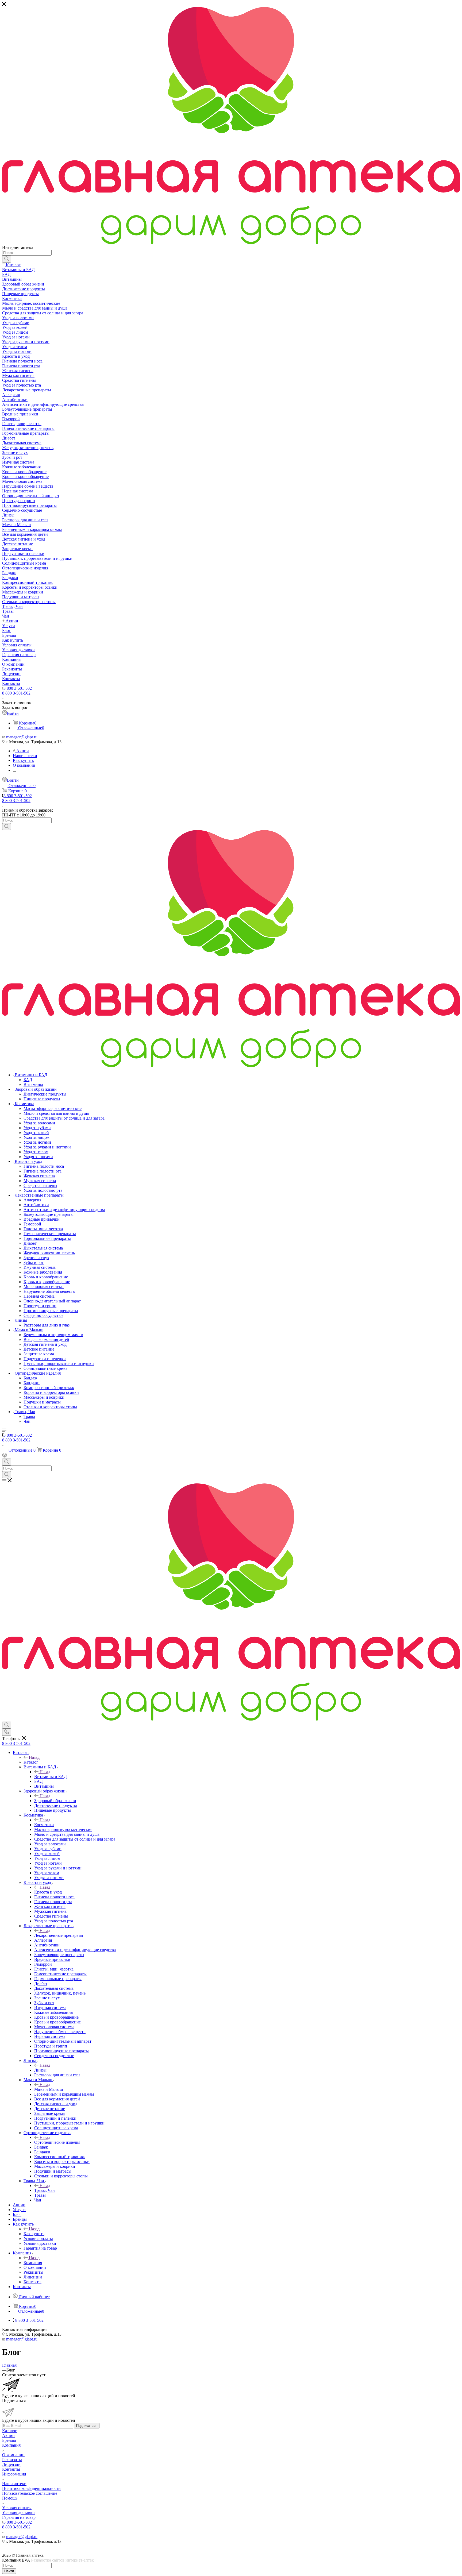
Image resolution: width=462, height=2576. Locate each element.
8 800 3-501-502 (18, 688)
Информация (14, 2474)
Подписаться (87, 2426)
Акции (8, 2436)
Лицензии (11, 2464)
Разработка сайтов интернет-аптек (62, 2560)
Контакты (11, 2469)
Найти (9, 2571)
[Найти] (7, 259)
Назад (34, 1757)
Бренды (9, 2440)
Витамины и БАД (51, 1777)
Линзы (40, 2070)
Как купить (34, 2234)
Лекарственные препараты (59, 1935)
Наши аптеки (14, 2484)
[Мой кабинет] (5, 1456)
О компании (13, 2455)
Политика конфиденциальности (31, 2488)
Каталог (31, 1762)
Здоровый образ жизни (55, 1801)
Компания (33, 2263)
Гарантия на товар (19, 2517)
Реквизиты (12, 2460)
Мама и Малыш (49, 2089)
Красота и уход (48, 1892)
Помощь (10, 2498)
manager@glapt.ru (22, 737)
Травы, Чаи (45, 2190)
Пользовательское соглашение (30, 2493)
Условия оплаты (17, 2508)
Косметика (44, 1825)
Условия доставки (18, 2513)
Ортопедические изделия (57, 2142)
